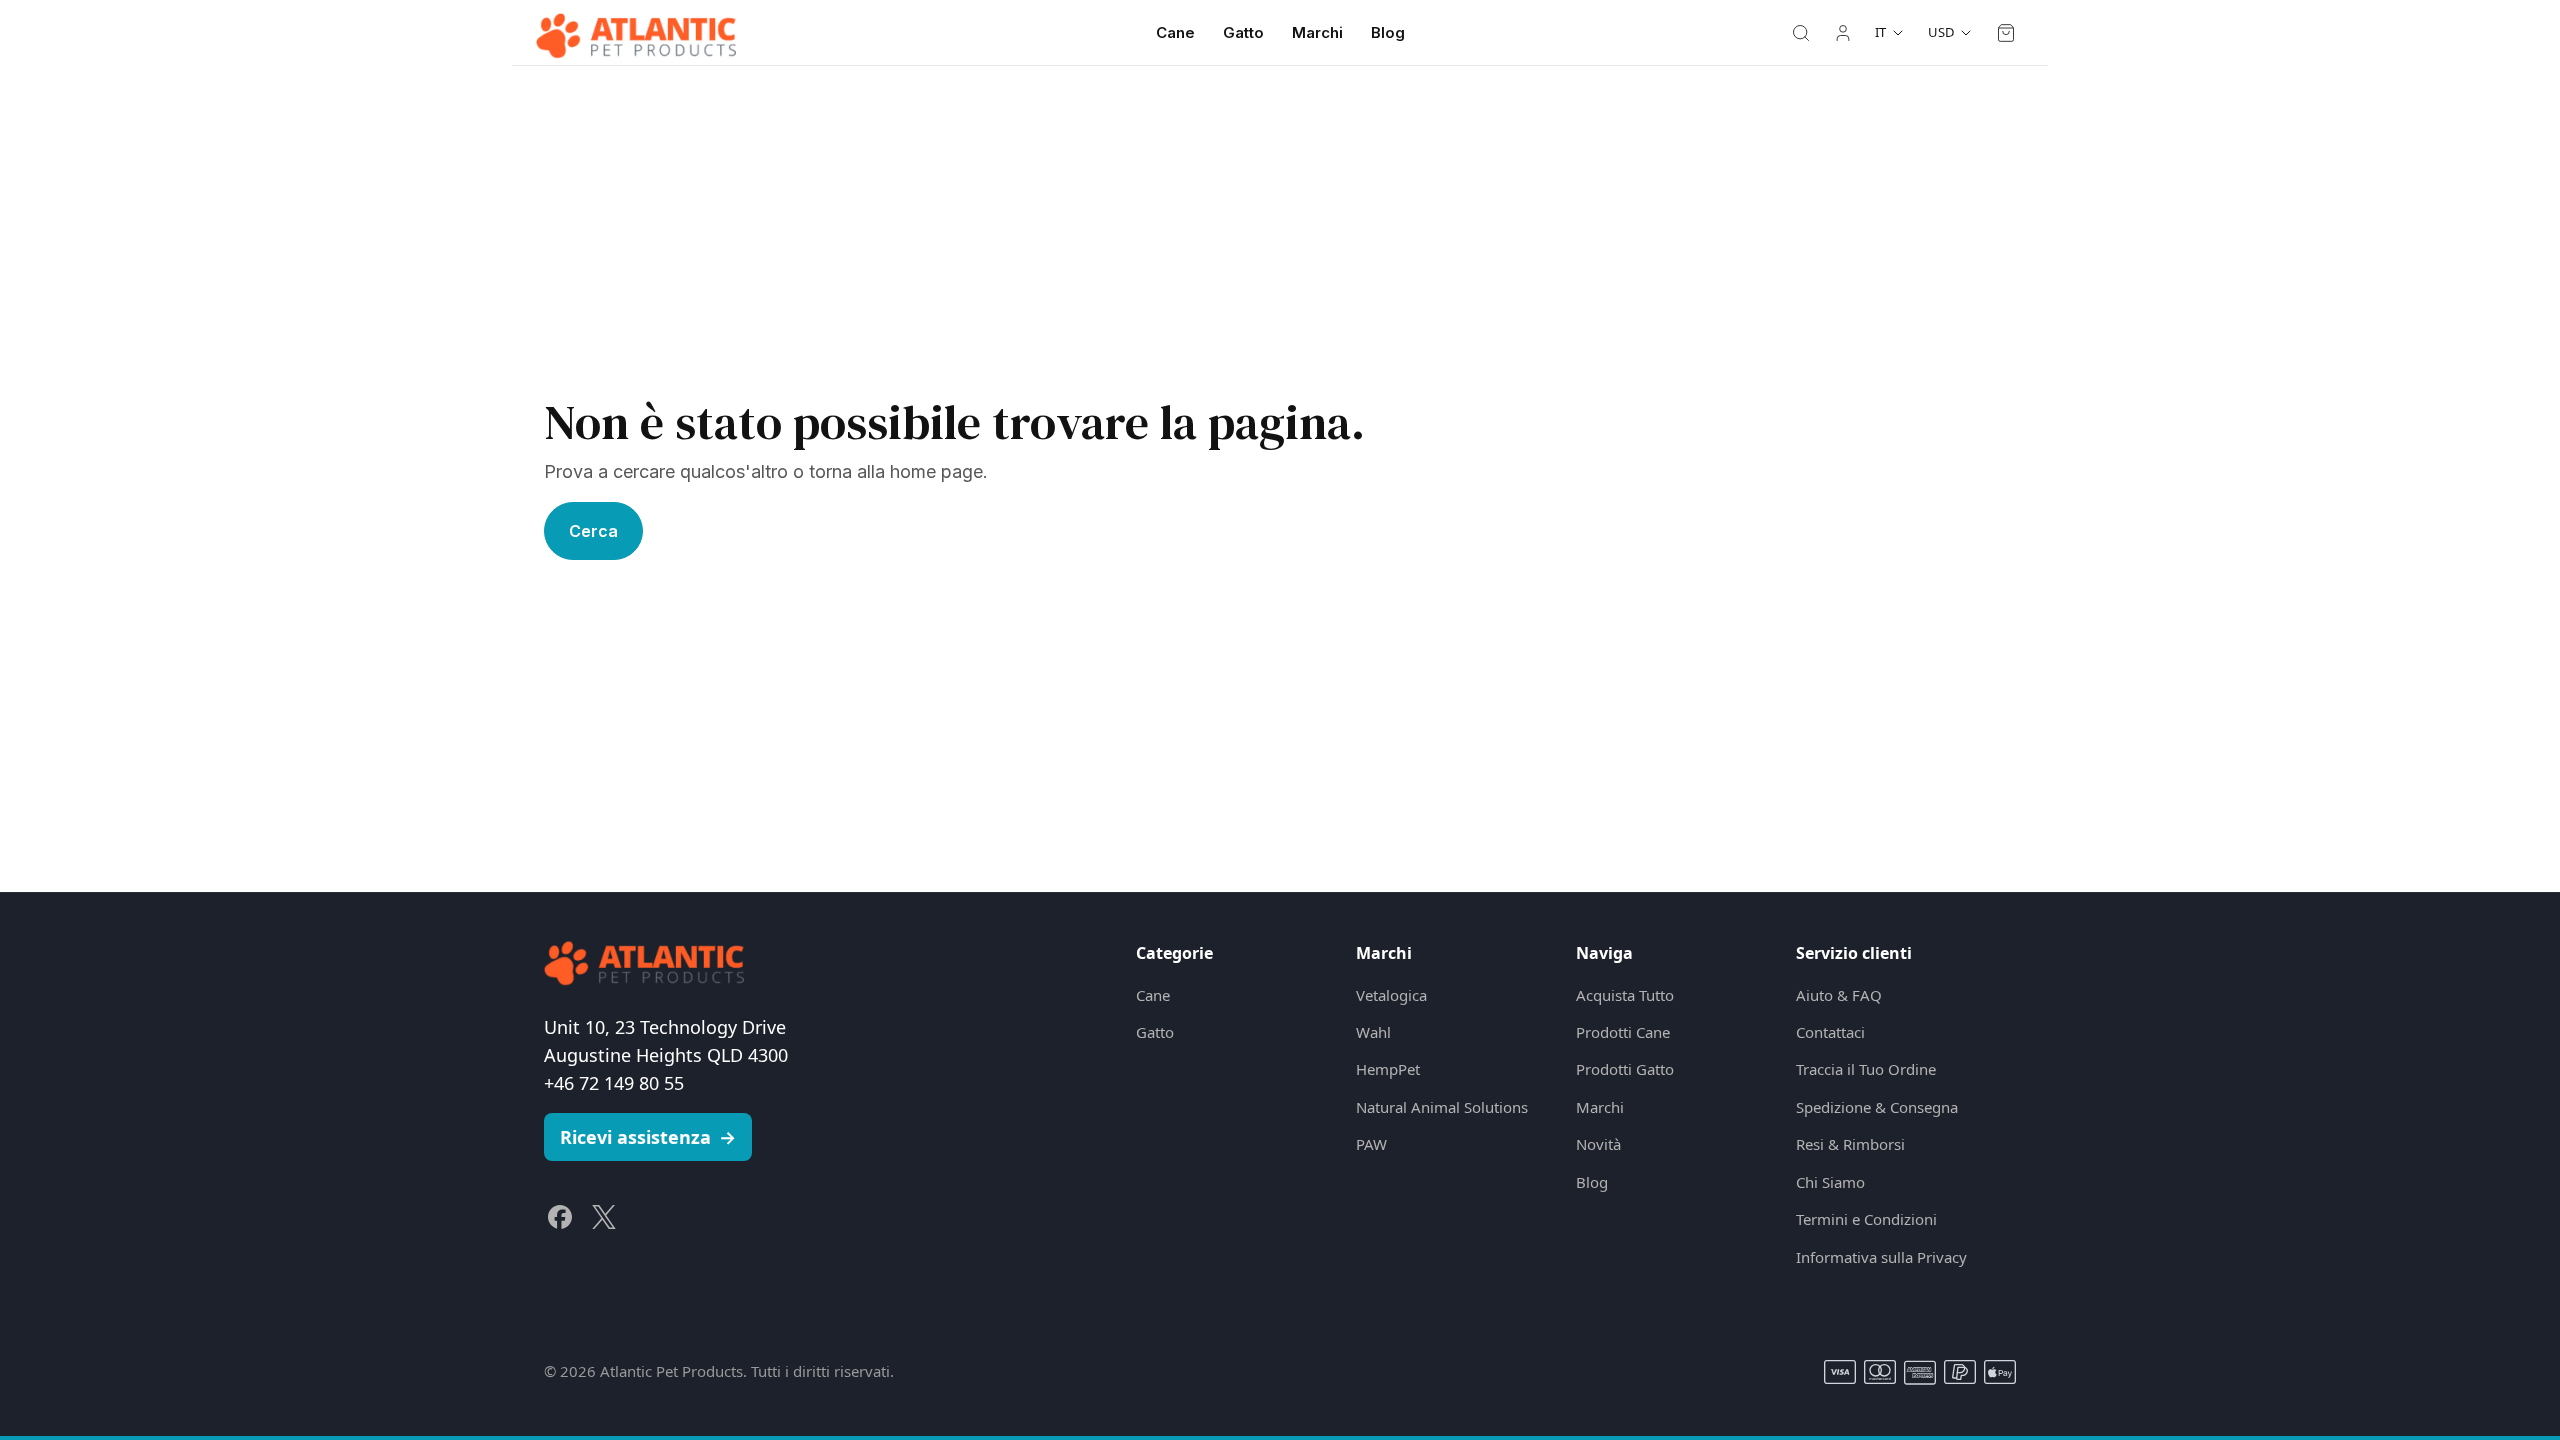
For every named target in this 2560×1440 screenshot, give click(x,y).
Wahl (1373, 1032)
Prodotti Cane (1623, 1032)
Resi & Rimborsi (1850, 1144)
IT (1880, 32)
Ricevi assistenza (648, 1137)
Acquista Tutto (1625, 995)
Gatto (1243, 32)
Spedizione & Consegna (1877, 1107)
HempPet (1388, 1069)
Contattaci (1830, 1032)
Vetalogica (1391, 995)
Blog (1388, 32)
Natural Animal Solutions (1442, 1107)
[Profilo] (1843, 33)
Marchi (1317, 32)
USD (1941, 32)
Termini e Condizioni (1866, 1219)
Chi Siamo (1830, 1182)
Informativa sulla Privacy (1881, 1257)
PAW (1371, 1144)
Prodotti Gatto (1625, 1069)
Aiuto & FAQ (1839, 995)
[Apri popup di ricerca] (1801, 33)
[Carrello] (2006, 33)
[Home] (636, 33)
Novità (1598, 1144)
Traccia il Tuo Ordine (1866, 1069)
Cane (1175, 32)
